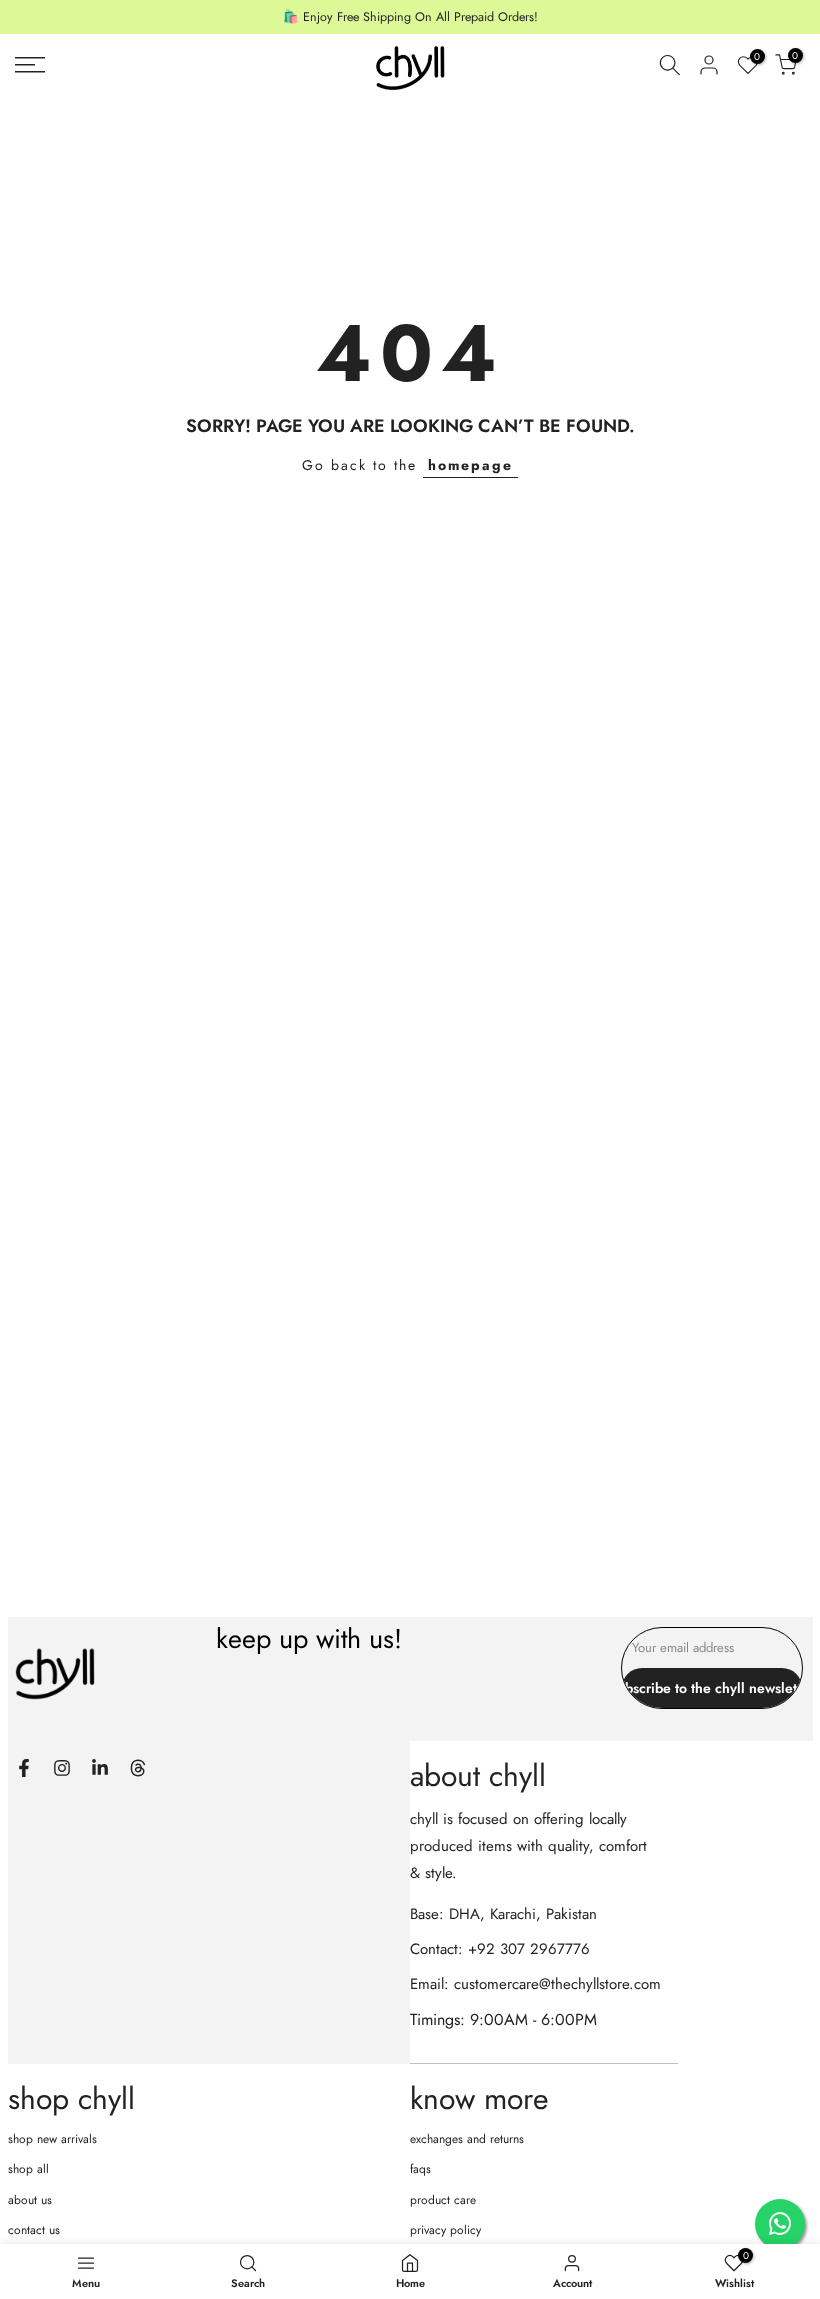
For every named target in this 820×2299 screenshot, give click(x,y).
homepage (470, 465)
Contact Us (34, 2230)
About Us (30, 2200)
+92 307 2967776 (529, 1949)
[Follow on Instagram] (62, 1768)
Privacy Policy (445, 2230)
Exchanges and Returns (467, 2139)
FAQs (420, 2169)
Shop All (28, 2169)
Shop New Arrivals (52, 2139)
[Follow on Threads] (138, 1768)
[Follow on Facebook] (24, 1768)
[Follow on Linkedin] (100, 1768)
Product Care (443, 2200)
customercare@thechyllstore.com (557, 1984)
